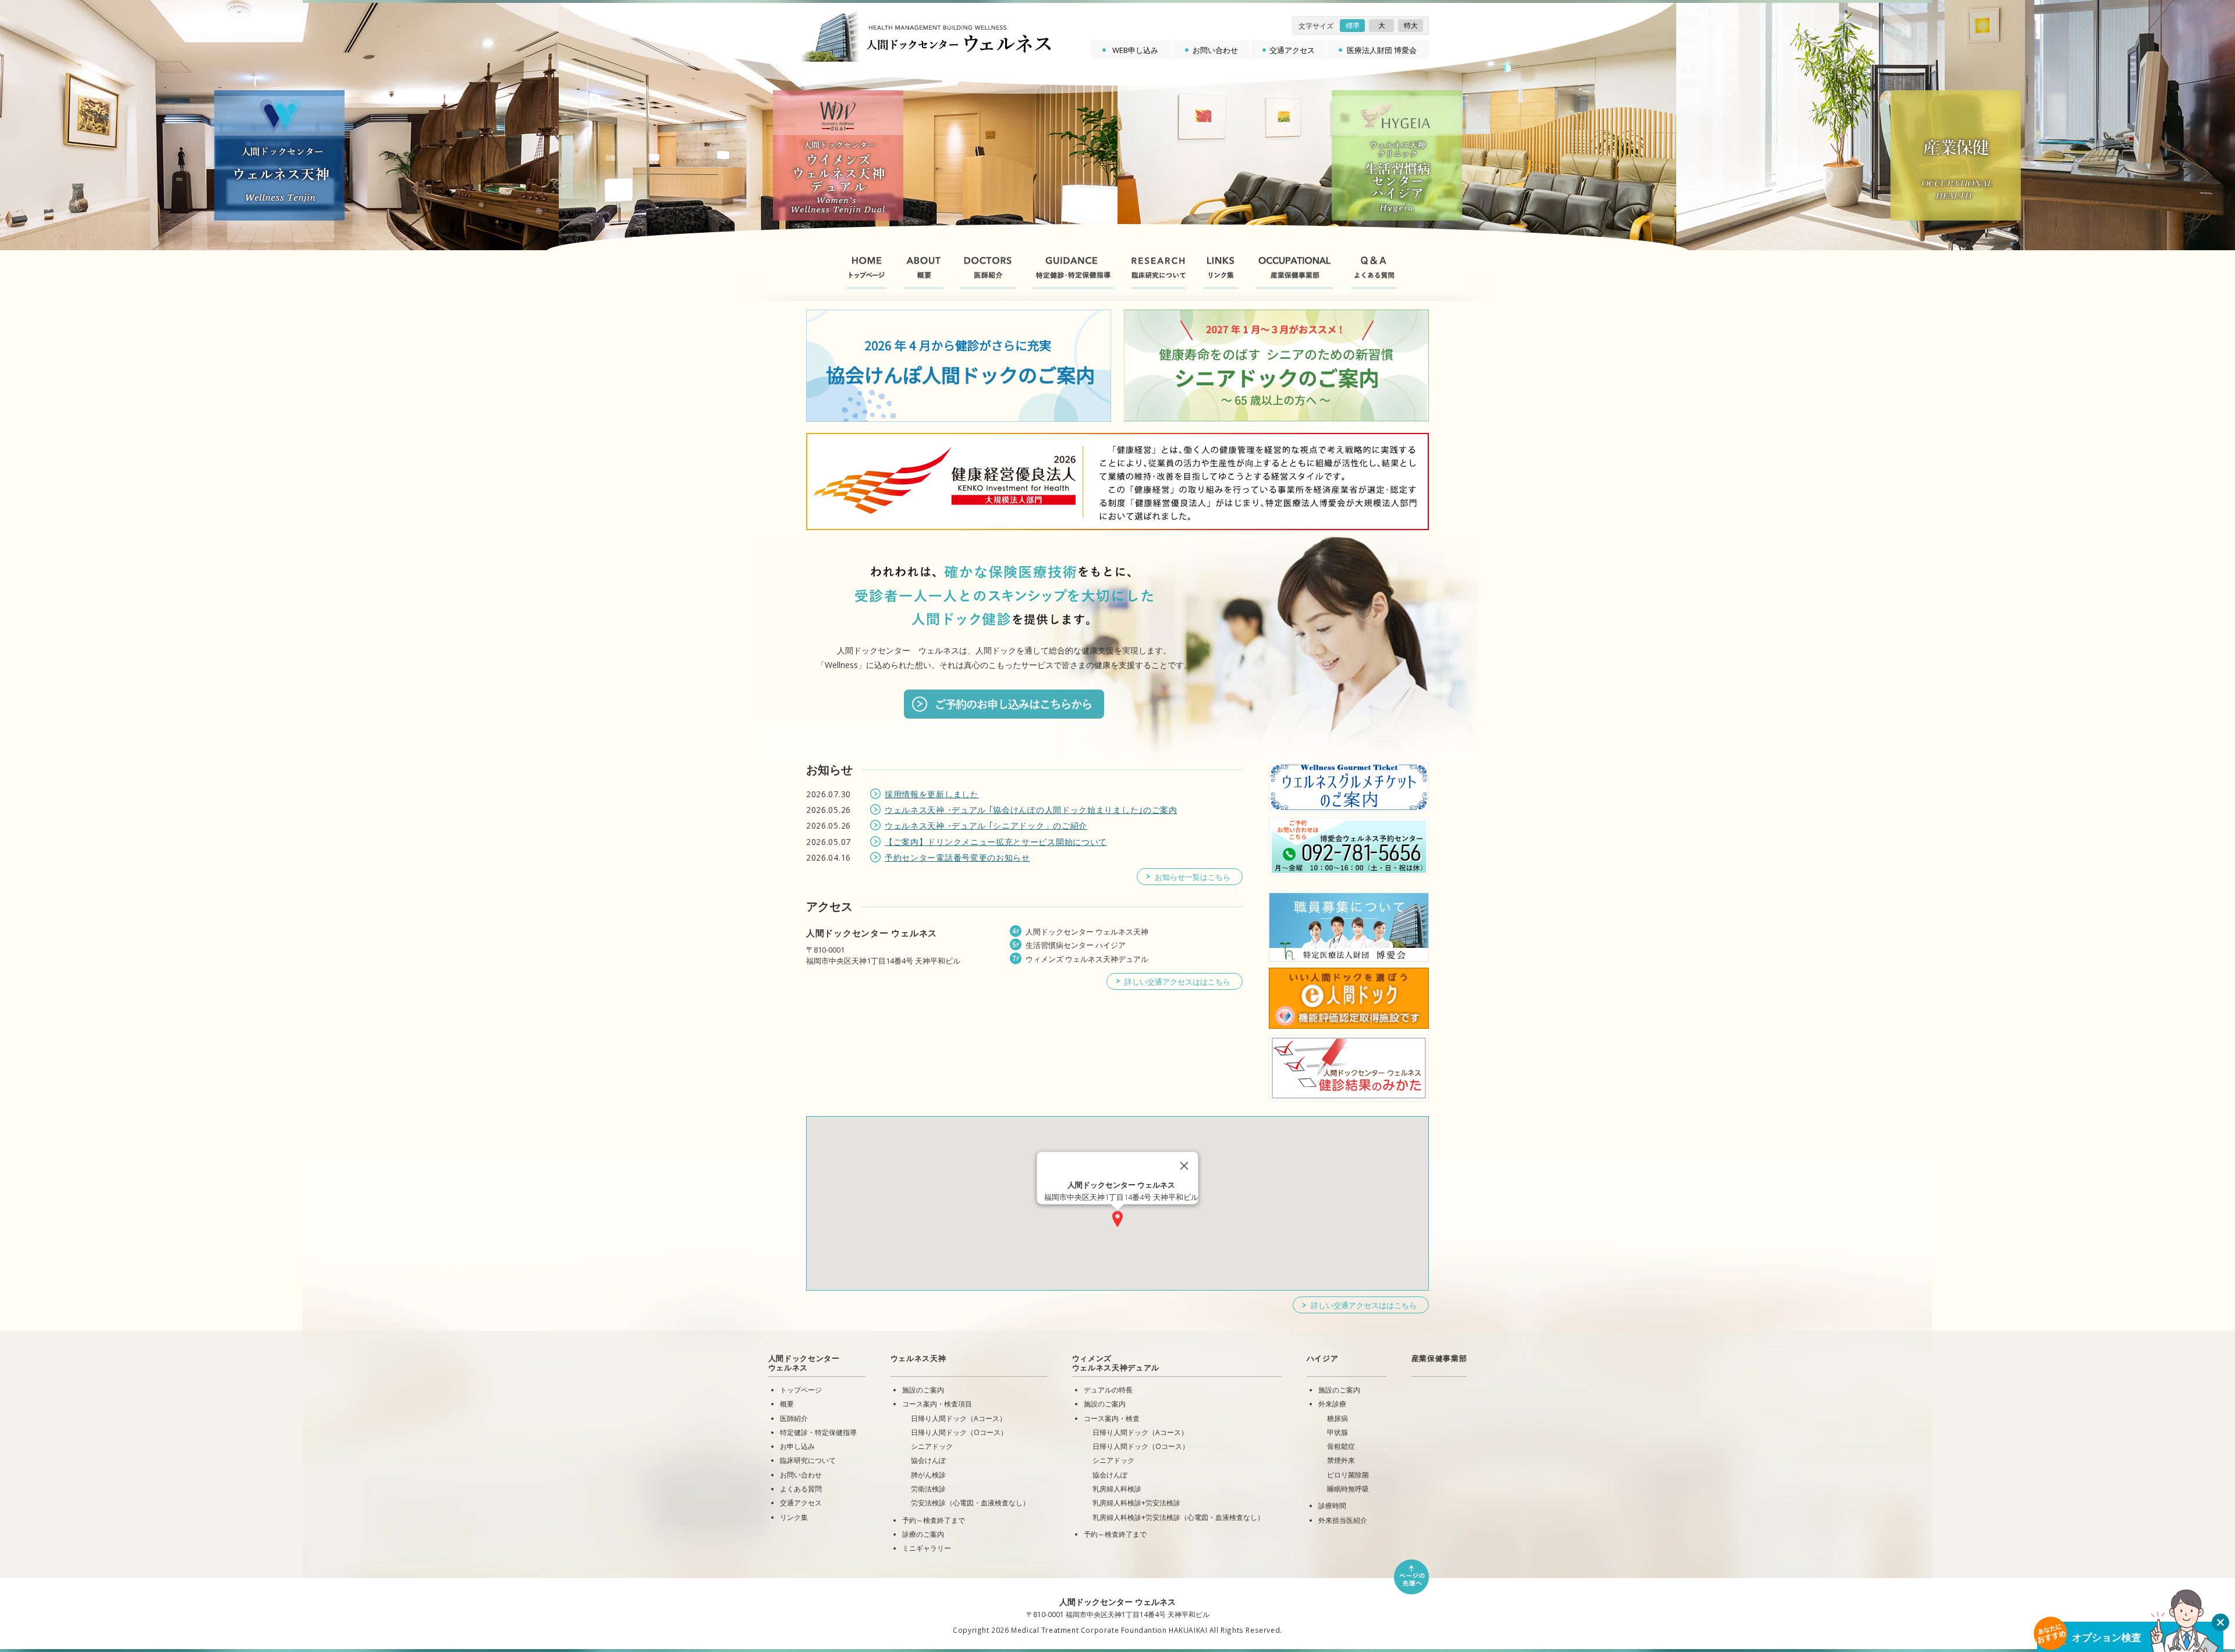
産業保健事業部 (1439, 1358)
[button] (1117, 1219)
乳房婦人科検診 (1117, 1488)
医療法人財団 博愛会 (1382, 50)
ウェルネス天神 (918, 1358)
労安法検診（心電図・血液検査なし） (970, 1502)
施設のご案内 (923, 1390)
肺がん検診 (928, 1475)
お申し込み (797, 1446)
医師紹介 (794, 1418)
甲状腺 (1338, 1432)
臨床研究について (808, 1460)
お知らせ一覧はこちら (1193, 877)
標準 (1353, 25)
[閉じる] (2220, 1622)
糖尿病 (1338, 1418)
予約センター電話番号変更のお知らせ (957, 857)
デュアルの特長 (1108, 1390)
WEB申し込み (1135, 50)
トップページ (801, 1390)
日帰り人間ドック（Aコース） (959, 1418)
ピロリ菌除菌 (1348, 1475)
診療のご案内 (923, 1534)
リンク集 (794, 1517)
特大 (1411, 25)
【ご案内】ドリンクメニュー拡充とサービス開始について (996, 842)
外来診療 (1332, 1404)
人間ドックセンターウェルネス (804, 1363)
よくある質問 (801, 1488)
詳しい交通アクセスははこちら (1177, 982)
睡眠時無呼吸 (1348, 1488)
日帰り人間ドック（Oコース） (959, 1432)
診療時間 (1332, 1505)
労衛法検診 (928, 1488)
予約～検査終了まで (934, 1520)
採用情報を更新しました (932, 794)
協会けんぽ (928, 1460)
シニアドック (932, 1446)
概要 (787, 1404)
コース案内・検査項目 (937, 1404)
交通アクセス (1292, 50)
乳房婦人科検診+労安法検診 (1136, 1502)
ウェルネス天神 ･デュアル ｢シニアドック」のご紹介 (986, 825)
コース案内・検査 (1112, 1418)
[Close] (1184, 1166)
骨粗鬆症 (1341, 1446)
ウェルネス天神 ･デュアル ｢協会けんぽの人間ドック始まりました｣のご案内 (1031, 810)
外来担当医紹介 (1343, 1520)
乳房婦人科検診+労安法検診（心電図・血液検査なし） (1178, 1517)
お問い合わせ (1215, 50)
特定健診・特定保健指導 (818, 1432)
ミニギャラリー (927, 1548)
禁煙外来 (1341, 1460)
